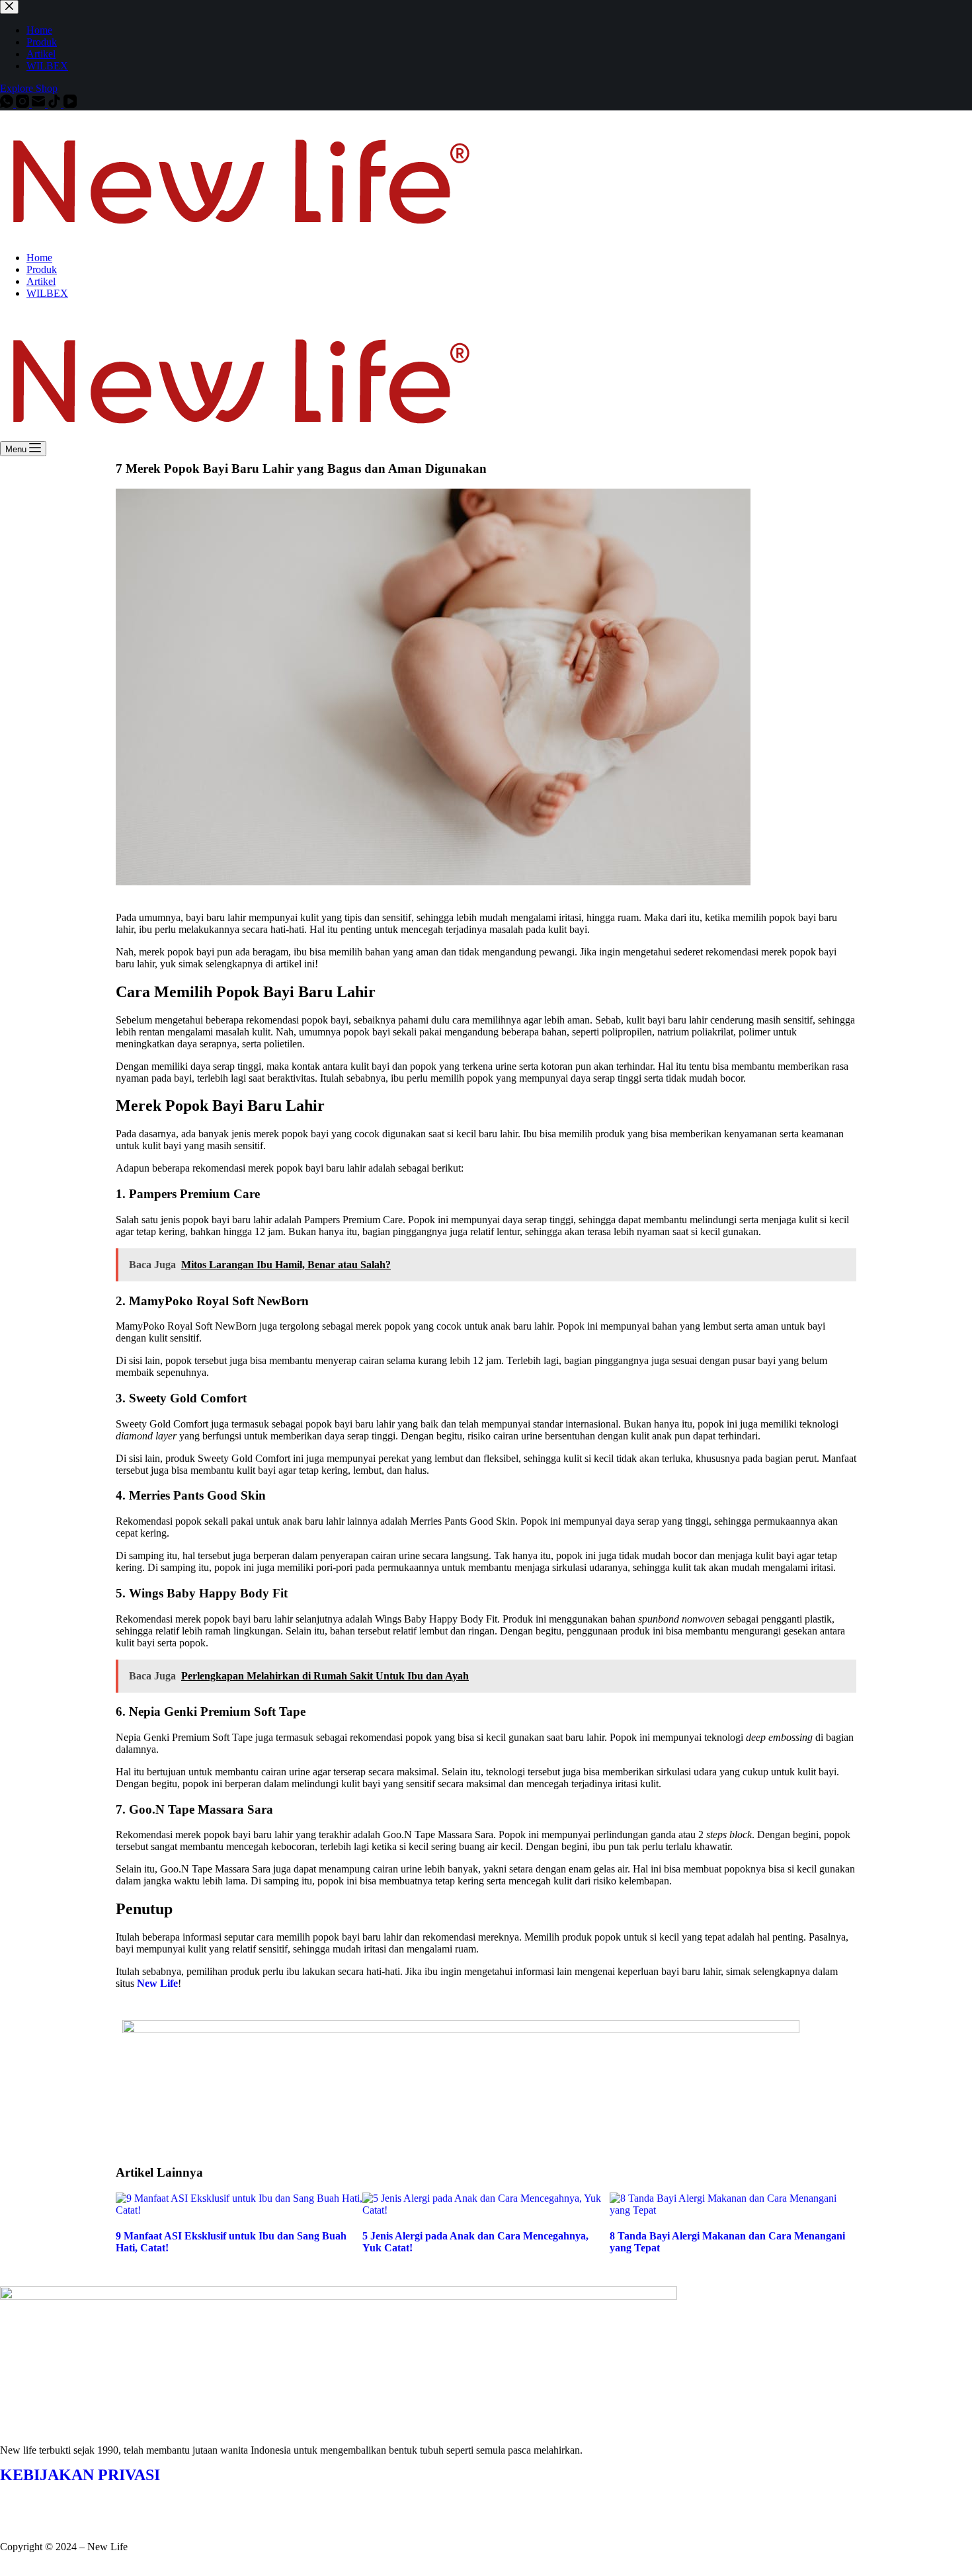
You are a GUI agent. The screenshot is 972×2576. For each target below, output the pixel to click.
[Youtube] (88, 2499)
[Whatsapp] (17, 2499)
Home (39, 258)
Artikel (41, 281)
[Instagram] (52, 2499)
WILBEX (47, 293)
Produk (42, 269)
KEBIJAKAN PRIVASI (80, 2475)
